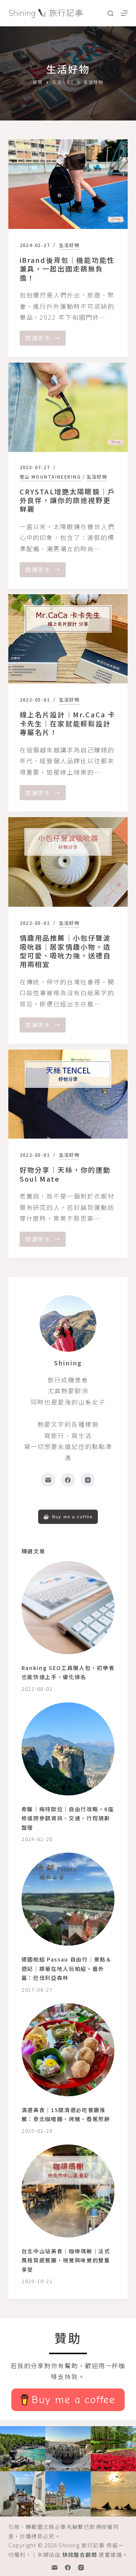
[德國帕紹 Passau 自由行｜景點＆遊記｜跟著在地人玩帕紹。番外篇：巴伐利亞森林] (68, 1899)
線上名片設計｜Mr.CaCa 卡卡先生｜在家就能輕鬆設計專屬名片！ (68, 723)
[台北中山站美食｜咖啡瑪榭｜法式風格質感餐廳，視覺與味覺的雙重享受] (68, 2191)
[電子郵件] (48, 1480)
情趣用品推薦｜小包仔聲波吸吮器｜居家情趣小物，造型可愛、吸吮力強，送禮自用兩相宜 (65, 951)
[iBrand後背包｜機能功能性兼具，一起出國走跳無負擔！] (68, 184)
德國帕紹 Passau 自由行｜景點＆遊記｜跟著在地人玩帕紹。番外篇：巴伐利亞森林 (67, 1968)
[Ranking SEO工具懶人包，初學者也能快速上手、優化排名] (68, 1608)
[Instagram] (88, 1480)
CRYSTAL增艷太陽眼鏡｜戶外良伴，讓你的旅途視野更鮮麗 (67, 500)
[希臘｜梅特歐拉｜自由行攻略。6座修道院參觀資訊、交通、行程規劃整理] (68, 1749)
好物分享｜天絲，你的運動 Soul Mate (65, 1174)
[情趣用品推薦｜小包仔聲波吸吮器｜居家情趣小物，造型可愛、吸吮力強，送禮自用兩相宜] (68, 862)
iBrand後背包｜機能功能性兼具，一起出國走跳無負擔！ (67, 269)
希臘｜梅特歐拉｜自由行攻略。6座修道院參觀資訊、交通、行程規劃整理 (68, 1818)
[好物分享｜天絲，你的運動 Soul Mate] (68, 1094)
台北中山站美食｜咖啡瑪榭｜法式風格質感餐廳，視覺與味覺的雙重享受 (66, 2260)
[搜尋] (110, 13)
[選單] (124, 13)
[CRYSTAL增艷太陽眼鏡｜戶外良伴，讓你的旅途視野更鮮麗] (68, 407)
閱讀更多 (44, 340)
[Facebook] (68, 1480)
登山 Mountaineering (50, 477)
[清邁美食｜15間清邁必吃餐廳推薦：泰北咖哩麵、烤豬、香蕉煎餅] (68, 2050)
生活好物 (69, 245)
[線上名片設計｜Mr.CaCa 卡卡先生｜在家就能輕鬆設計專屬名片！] (68, 639)
